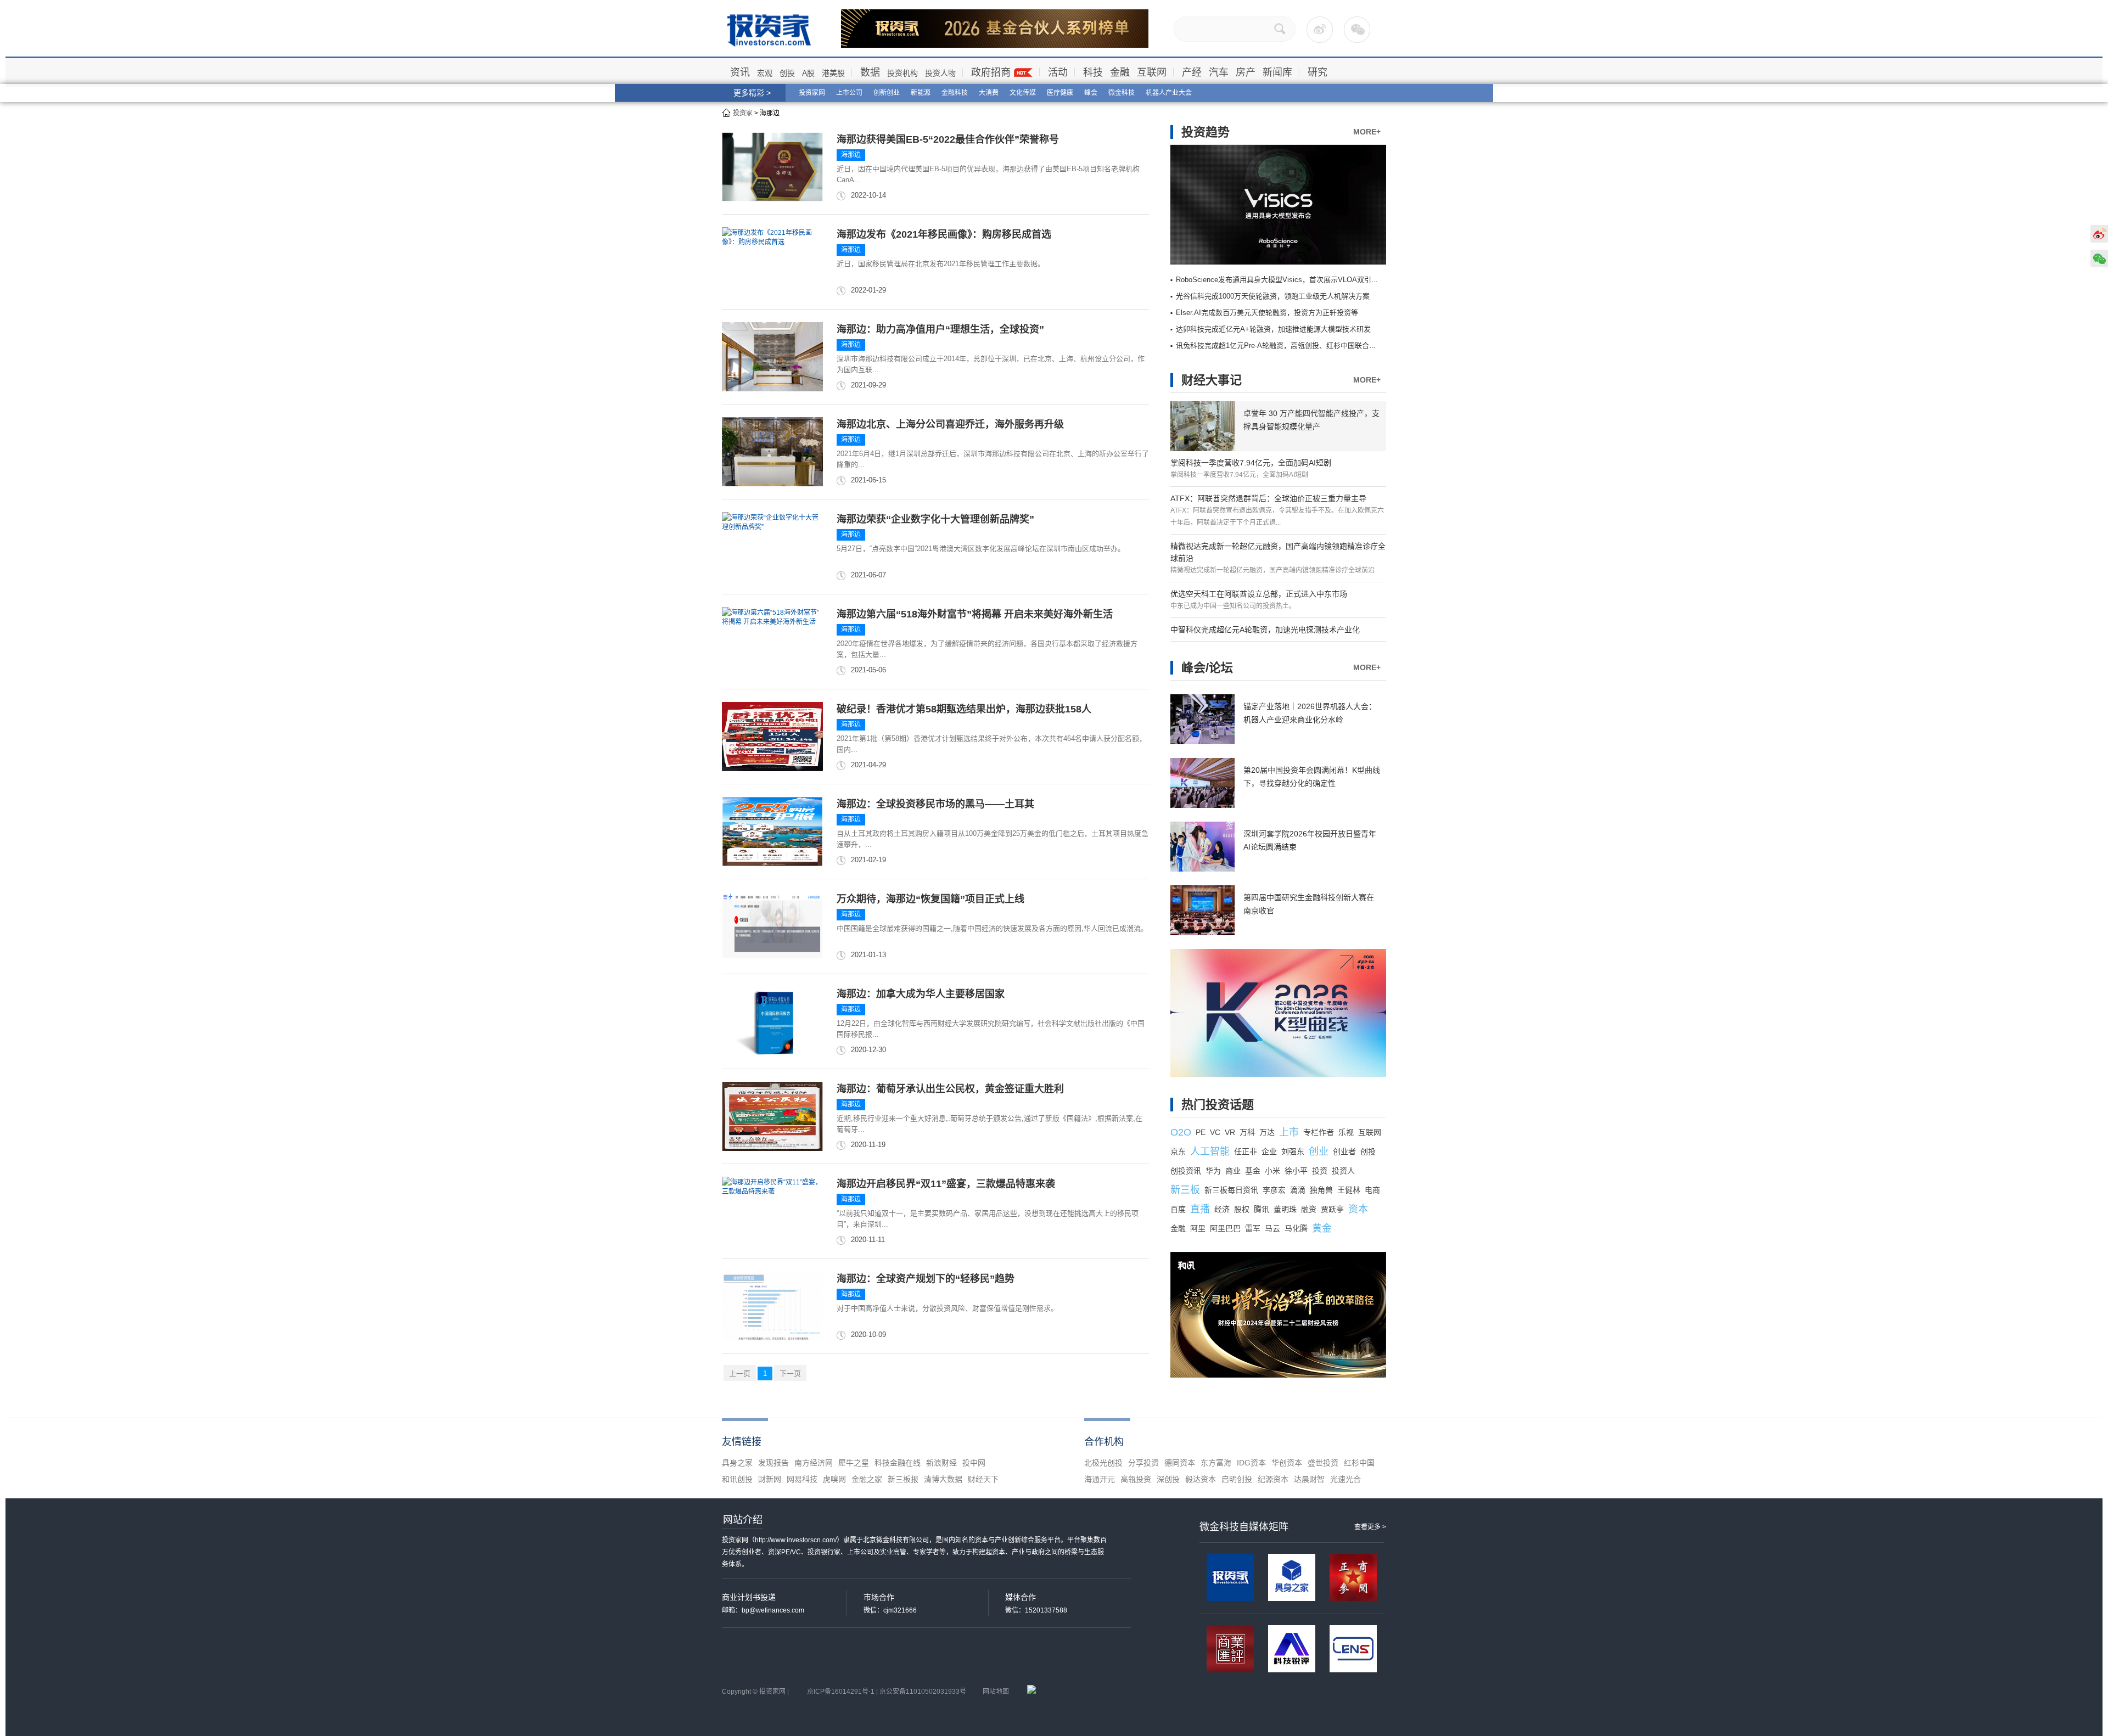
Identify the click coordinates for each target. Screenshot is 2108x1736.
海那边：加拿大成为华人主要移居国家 (921, 994)
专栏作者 (1319, 1132)
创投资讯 (1186, 1171)
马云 (1272, 1228)
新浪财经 (941, 1463)
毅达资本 (1201, 1479)
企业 (1269, 1151)
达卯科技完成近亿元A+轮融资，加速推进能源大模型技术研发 (1273, 329)
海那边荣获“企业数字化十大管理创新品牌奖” (935, 519)
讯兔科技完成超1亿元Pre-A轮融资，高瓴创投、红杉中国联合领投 (1280, 345)
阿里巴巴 (1225, 1228)
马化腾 (1296, 1228)
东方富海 (1216, 1463)
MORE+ (1367, 132)
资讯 (740, 72)
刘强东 (1293, 1151)
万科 (1247, 1132)
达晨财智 (1309, 1479)
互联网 (1152, 72)
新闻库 (1277, 72)
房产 (1246, 72)
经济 (1222, 1209)
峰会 (1091, 93)
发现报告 (773, 1463)
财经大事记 (1212, 380)
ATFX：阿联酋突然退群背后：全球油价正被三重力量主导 (1268, 498)
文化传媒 (1023, 93)
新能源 (921, 93)
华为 (1213, 1171)
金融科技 (955, 93)
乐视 (1346, 1132)
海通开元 (1100, 1479)
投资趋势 (1206, 132)
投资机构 (902, 73)
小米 (1272, 1171)
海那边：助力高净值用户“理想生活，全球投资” (940, 329)
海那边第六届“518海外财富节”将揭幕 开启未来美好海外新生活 (975, 614)
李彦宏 (1274, 1190)
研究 (1317, 72)
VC (1215, 1132)
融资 (1309, 1209)
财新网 (770, 1479)
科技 (1093, 72)
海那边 (851, 155)
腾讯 (1262, 1209)
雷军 (1253, 1228)
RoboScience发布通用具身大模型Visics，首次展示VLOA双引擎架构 (1284, 280)
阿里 (1198, 1228)
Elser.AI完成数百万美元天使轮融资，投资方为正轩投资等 (1267, 313)
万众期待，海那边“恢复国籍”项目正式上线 (930, 899)
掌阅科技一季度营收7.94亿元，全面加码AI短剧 (1251, 463)
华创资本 (1287, 1463)
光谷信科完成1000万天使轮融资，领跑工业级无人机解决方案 (1273, 296)
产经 (1192, 72)
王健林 (1349, 1190)
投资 (1320, 1171)
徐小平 (1296, 1171)
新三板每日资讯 (1231, 1190)
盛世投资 (1323, 1463)
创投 (787, 73)
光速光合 (1345, 1479)
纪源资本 (1273, 1479)
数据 (870, 72)
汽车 (1219, 72)
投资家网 (812, 93)
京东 (1178, 1151)
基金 (1253, 1171)
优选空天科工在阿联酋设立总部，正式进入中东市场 (1259, 594)
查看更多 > (1370, 1527)
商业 (1233, 1171)
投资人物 (940, 73)
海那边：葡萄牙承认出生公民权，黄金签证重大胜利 (950, 1089)
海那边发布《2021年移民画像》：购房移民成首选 (944, 234)
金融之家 (867, 1479)
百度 (1178, 1209)
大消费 (989, 93)
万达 (1267, 1132)
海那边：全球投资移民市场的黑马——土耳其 (935, 804)
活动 (1058, 72)
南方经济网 (814, 1463)
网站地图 (996, 1692)
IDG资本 (1251, 1463)
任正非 (1246, 1151)
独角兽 (1321, 1190)
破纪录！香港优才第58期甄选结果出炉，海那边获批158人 (964, 709)
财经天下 (983, 1479)
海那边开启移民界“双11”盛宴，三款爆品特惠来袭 (946, 1184)
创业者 (1344, 1151)
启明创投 (1237, 1479)
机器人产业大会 (1169, 93)
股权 (1242, 1209)
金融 (1120, 72)
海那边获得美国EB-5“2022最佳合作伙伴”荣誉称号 (948, 139)
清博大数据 (943, 1479)
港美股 (833, 73)
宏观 (765, 73)
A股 (808, 73)
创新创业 (887, 93)
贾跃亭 (1332, 1209)
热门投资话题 (1218, 1105)
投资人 (1343, 1171)
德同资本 (1180, 1463)
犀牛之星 (854, 1463)
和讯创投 (737, 1479)
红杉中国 (1359, 1463)
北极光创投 (1103, 1463)
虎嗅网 (834, 1479)
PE (1201, 1132)
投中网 (974, 1463)
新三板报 (903, 1479)
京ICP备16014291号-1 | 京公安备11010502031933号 (887, 1692)
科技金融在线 (898, 1463)
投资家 (743, 113)
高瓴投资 (1136, 1479)
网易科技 (802, 1479)
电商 (1372, 1190)
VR (1230, 1132)
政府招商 (991, 72)
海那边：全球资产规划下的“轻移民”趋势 (926, 1279)
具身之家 (737, 1463)
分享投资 (1143, 1463)
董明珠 (1285, 1209)
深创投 (1168, 1479)
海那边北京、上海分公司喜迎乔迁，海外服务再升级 (950, 424)
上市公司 (849, 93)
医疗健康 (1060, 93)
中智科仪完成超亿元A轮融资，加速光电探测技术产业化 (1265, 630)
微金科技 (1122, 93)
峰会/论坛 (1207, 668)
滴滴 (1298, 1190)
